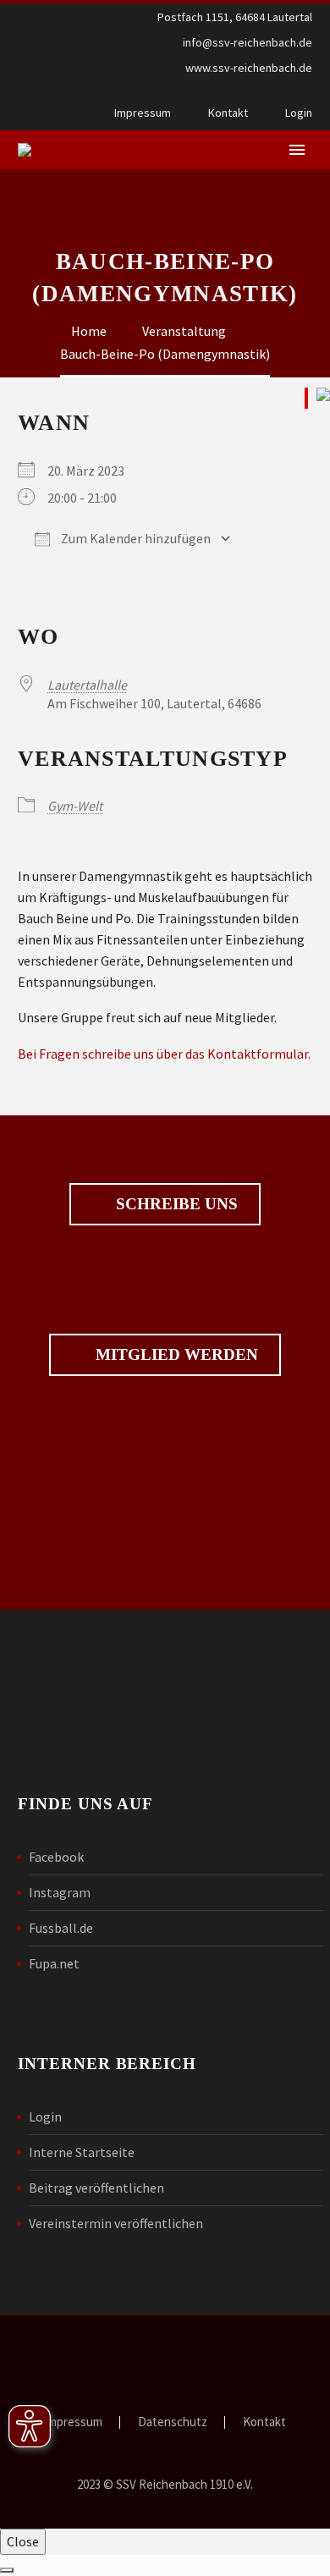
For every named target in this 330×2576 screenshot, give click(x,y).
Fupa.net (54, 1963)
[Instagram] (304, 93)
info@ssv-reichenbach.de (247, 42)
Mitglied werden (165, 1355)
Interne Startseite (82, 2152)
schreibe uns (165, 1204)
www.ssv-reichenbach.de (249, 68)
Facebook (56, 1857)
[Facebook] (278, 93)
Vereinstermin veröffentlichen (116, 2223)
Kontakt (228, 113)
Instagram (60, 1892)
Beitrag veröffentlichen (96, 2188)
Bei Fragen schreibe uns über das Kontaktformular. (164, 1054)
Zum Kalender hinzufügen (135, 538)
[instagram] (194, 1509)
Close (23, 2541)
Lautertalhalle (87, 685)
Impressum (143, 113)
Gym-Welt (75, 806)
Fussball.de (61, 1928)
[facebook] (136, 1509)
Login (299, 113)
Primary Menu (297, 150)
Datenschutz (173, 2422)
